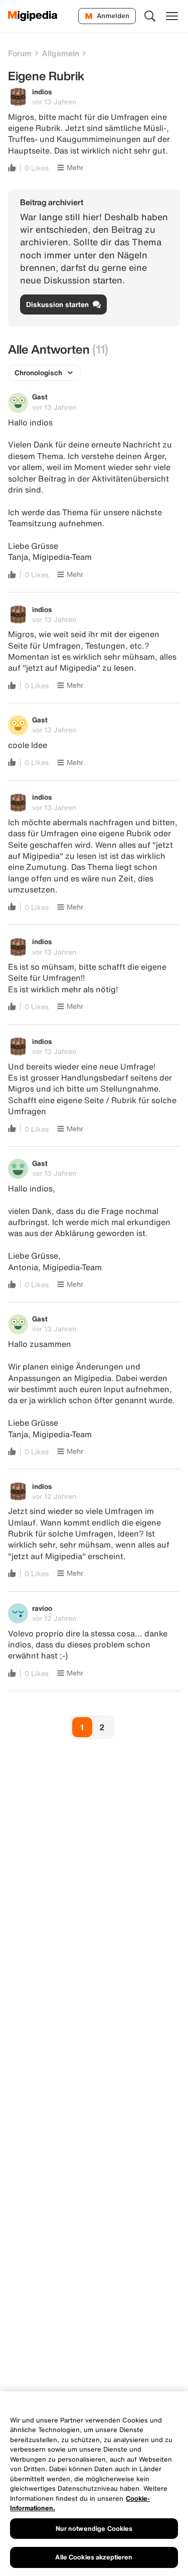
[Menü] (172, 16)
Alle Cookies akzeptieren (94, 2557)
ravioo (42, 1608)
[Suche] (150, 16)
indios (42, 92)
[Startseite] (33, 16)
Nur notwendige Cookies (94, 2529)
